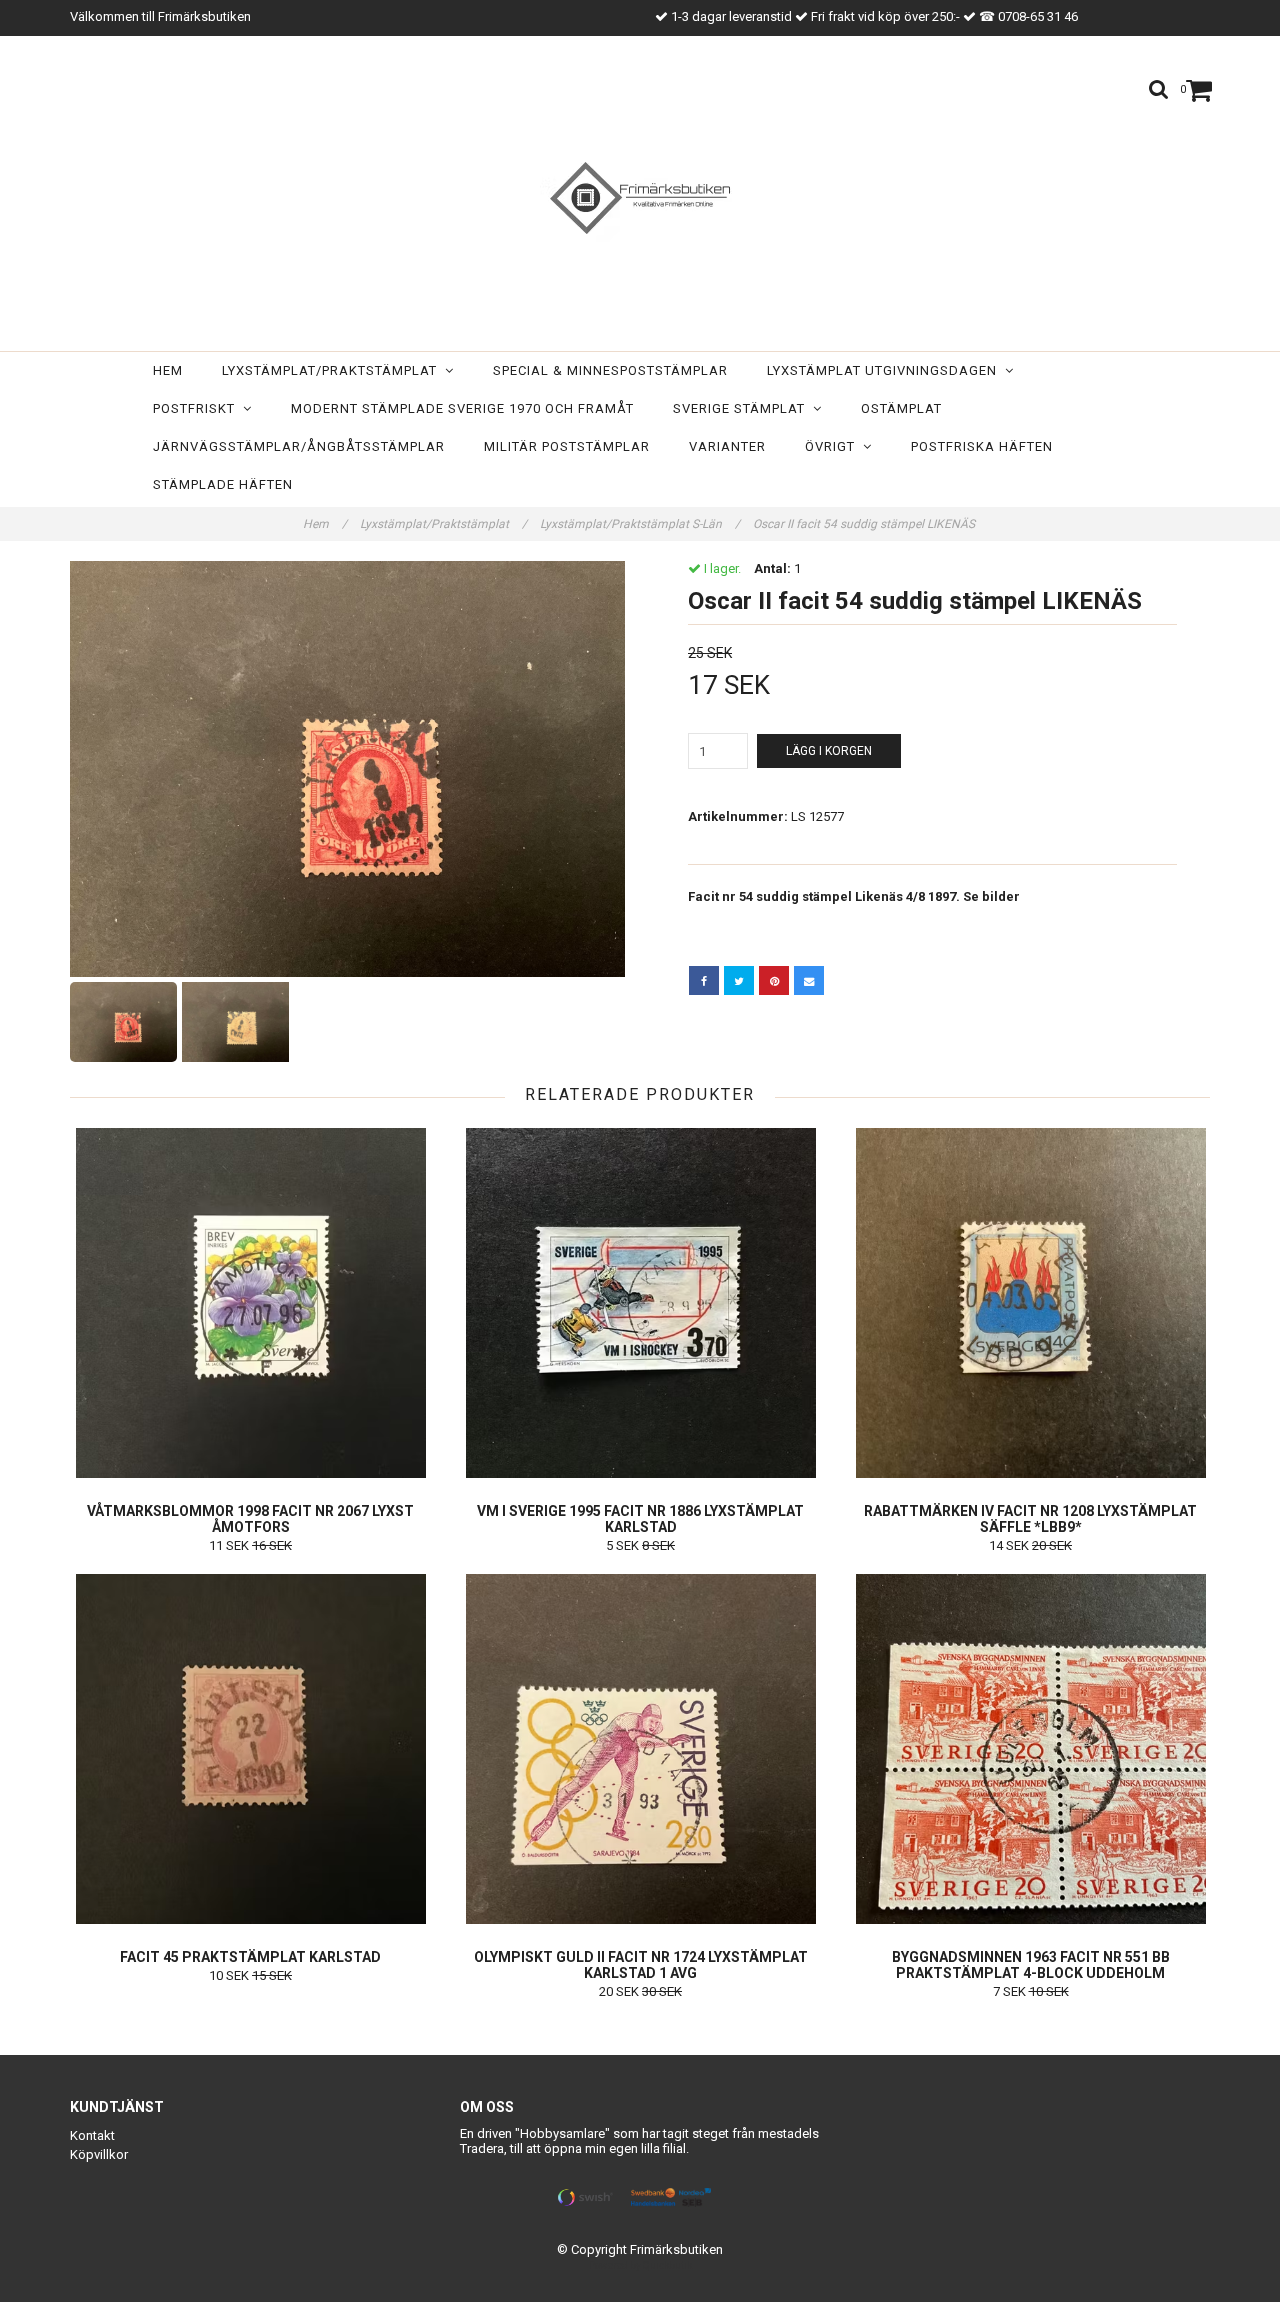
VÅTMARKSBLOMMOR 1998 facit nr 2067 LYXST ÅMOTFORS (250, 1519)
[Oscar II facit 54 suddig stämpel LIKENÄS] (347, 769)
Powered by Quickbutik (640, 2265)
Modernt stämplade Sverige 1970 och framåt (462, 408)
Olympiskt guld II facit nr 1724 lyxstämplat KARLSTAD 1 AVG (641, 1965)
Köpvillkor (99, 2154)
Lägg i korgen (829, 751)
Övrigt (834, 446)
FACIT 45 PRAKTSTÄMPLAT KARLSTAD (250, 1957)
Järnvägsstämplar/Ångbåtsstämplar (299, 446)
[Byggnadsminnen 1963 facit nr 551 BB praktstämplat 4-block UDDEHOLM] (1030, 1749)
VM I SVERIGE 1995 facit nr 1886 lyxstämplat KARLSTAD (640, 1519)
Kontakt (92, 2135)
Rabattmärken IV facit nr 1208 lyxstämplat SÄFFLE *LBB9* (1030, 1519)
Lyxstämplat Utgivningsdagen (886, 370)
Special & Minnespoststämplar (610, 370)
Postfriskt (198, 408)
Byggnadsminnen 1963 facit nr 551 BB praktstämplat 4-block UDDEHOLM (1031, 1965)
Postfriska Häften (982, 446)
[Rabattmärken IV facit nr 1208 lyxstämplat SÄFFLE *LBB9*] (1030, 1303)
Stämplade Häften (223, 484)
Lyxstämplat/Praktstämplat (333, 370)
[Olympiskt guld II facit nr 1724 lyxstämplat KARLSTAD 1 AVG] (640, 1749)
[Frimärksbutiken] (640, 198)
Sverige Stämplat (743, 408)
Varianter (727, 446)
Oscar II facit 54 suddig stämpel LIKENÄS (865, 524)
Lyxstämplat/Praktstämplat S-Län (640, 524)
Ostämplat (901, 408)
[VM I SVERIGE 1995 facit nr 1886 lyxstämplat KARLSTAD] (640, 1303)
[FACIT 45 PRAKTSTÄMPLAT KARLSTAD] (250, 1749)
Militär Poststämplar (567, 446)
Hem (168, 370)
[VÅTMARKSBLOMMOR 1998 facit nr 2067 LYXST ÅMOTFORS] (250, 1303)
